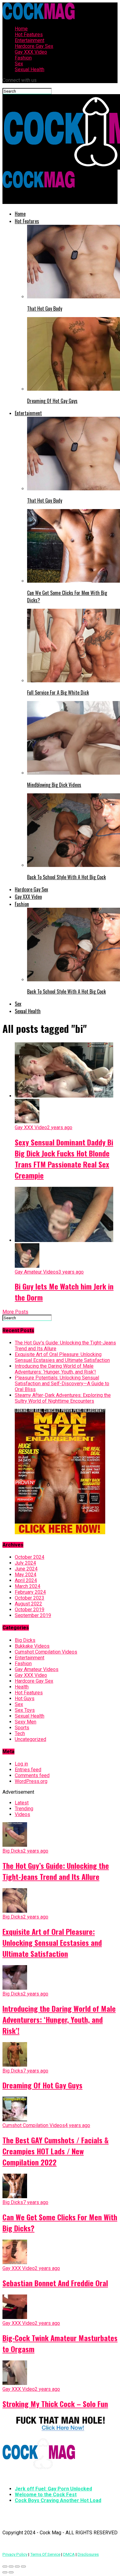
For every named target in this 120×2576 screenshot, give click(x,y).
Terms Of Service (45, 2554)
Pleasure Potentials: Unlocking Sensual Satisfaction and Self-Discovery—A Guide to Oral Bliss (62, 1384)
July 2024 (25, 1563)
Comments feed (32, 1775)
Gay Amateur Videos (37, 1669)
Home (21, 29)
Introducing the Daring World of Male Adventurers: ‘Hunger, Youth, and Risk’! (55, 1369)
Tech (20, 1733)
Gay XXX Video (31, 52)
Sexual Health (30, 69)
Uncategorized (30, 1739)
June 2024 (26, 1569)
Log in (21, 1764)
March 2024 (28, 1586)
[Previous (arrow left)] (5, 2572)
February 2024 (30, 1592)
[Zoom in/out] (23, 2566)
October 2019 (30, 1610)
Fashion (23, 58)
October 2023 (30, 1598)
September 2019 (33, 1615)
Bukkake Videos (32, 1646)
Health (22, 1687)
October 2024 (30, 1557)
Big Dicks (25, 1640)
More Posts (15, 1312)
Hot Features (29, 34)
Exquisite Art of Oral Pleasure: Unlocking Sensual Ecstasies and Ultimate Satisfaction (62, 1357)
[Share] (11, 2566)
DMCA (69, 2554)
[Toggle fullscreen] (17, 2566)
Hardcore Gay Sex (34, 46)
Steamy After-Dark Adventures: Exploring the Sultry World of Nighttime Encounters (63, 1398)
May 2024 (26, 1575)
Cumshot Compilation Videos (46, 1652)
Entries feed (28, 1770)
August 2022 (28, 1604)
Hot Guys (25, 1698)
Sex (19, 64)
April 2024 (26, 1580)
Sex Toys (25, 1710)
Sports (22, 1728)
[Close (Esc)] (5, 2566)
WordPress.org (31, 1781)
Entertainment (30, 40)
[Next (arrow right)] (11, 2572)
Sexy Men (26, 1722)
